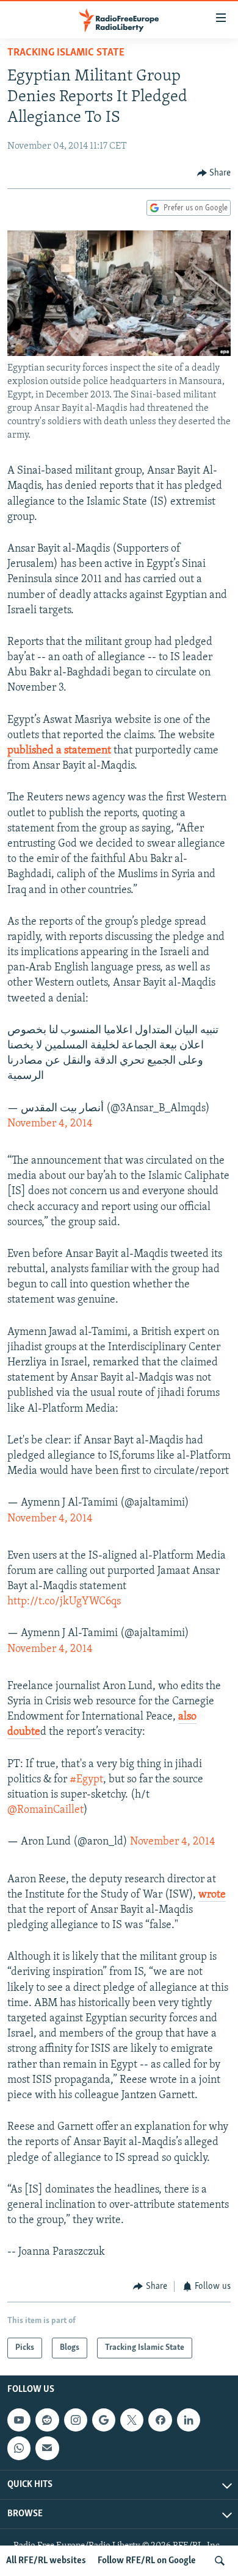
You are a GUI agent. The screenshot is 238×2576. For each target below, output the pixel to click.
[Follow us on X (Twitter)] (132, 2420)
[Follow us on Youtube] (19, 2420)
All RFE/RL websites (46, 2561)
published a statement (59, 751)
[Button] (214, 173)
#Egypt (86, 1780)
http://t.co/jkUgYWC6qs (64, 1602)
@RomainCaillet (45, 1810)
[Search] (220, 2561)
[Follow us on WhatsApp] (19, 2448)
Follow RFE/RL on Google (147, 2561)
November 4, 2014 (50, 1124)
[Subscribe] (47, 2448)
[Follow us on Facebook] (160, 2420)
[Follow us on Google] (104, 2420)
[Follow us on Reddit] (47, 2420)
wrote (212, 1895)
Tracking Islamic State (66, 53)
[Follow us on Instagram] (76, 2420)
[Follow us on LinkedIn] (189, 2420)
